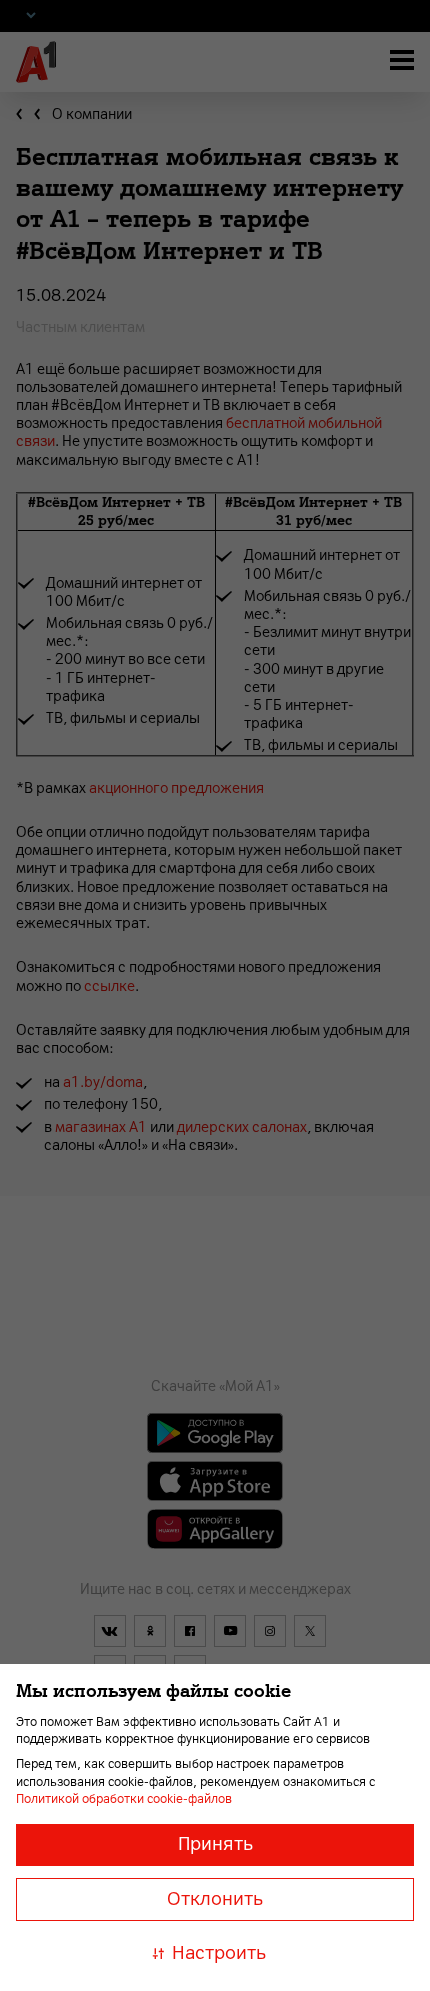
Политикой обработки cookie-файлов (124, 1799)
